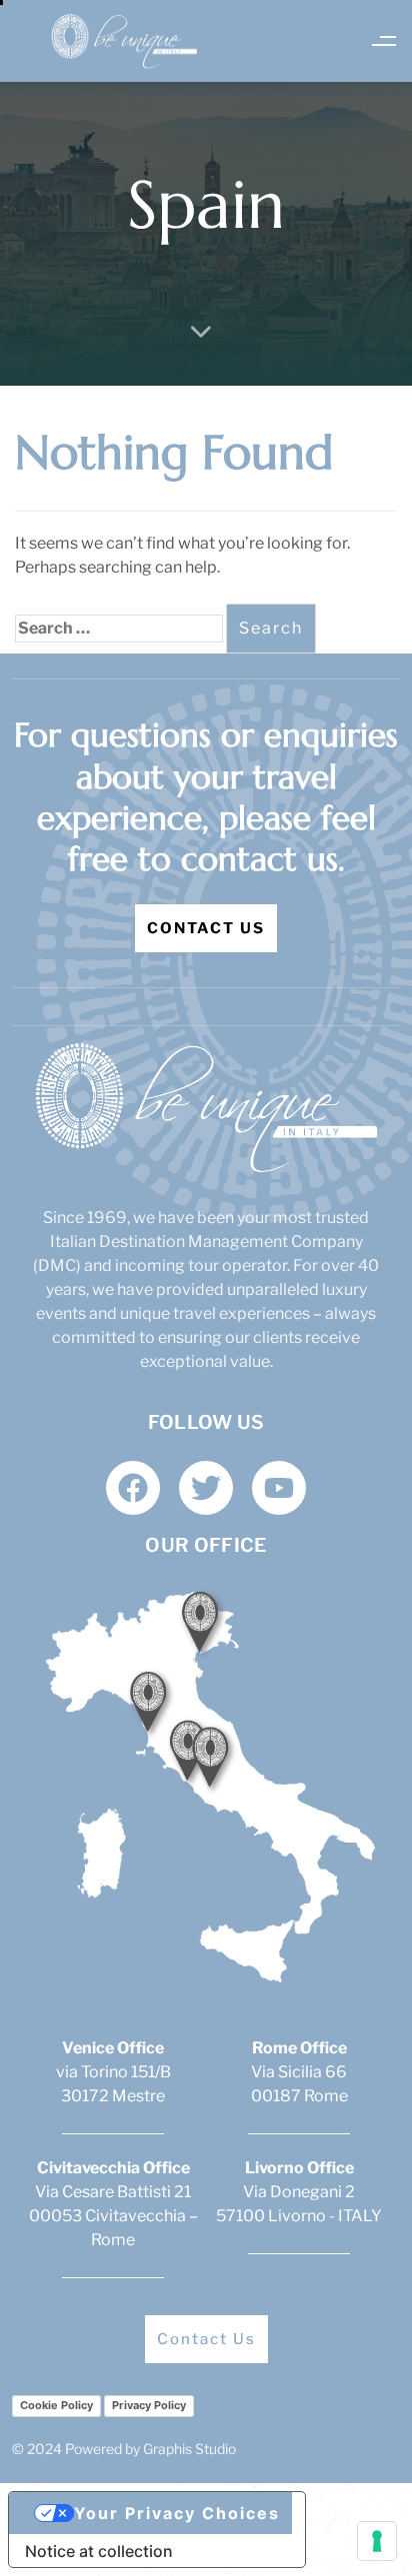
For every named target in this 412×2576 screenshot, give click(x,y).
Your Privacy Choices (177, 2513)
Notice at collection (99, 2551)
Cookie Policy (56, 2405)
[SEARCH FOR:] (119, 629)
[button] (384, 41)
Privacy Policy (149, 2405)
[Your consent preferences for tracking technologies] (377, 2541)
